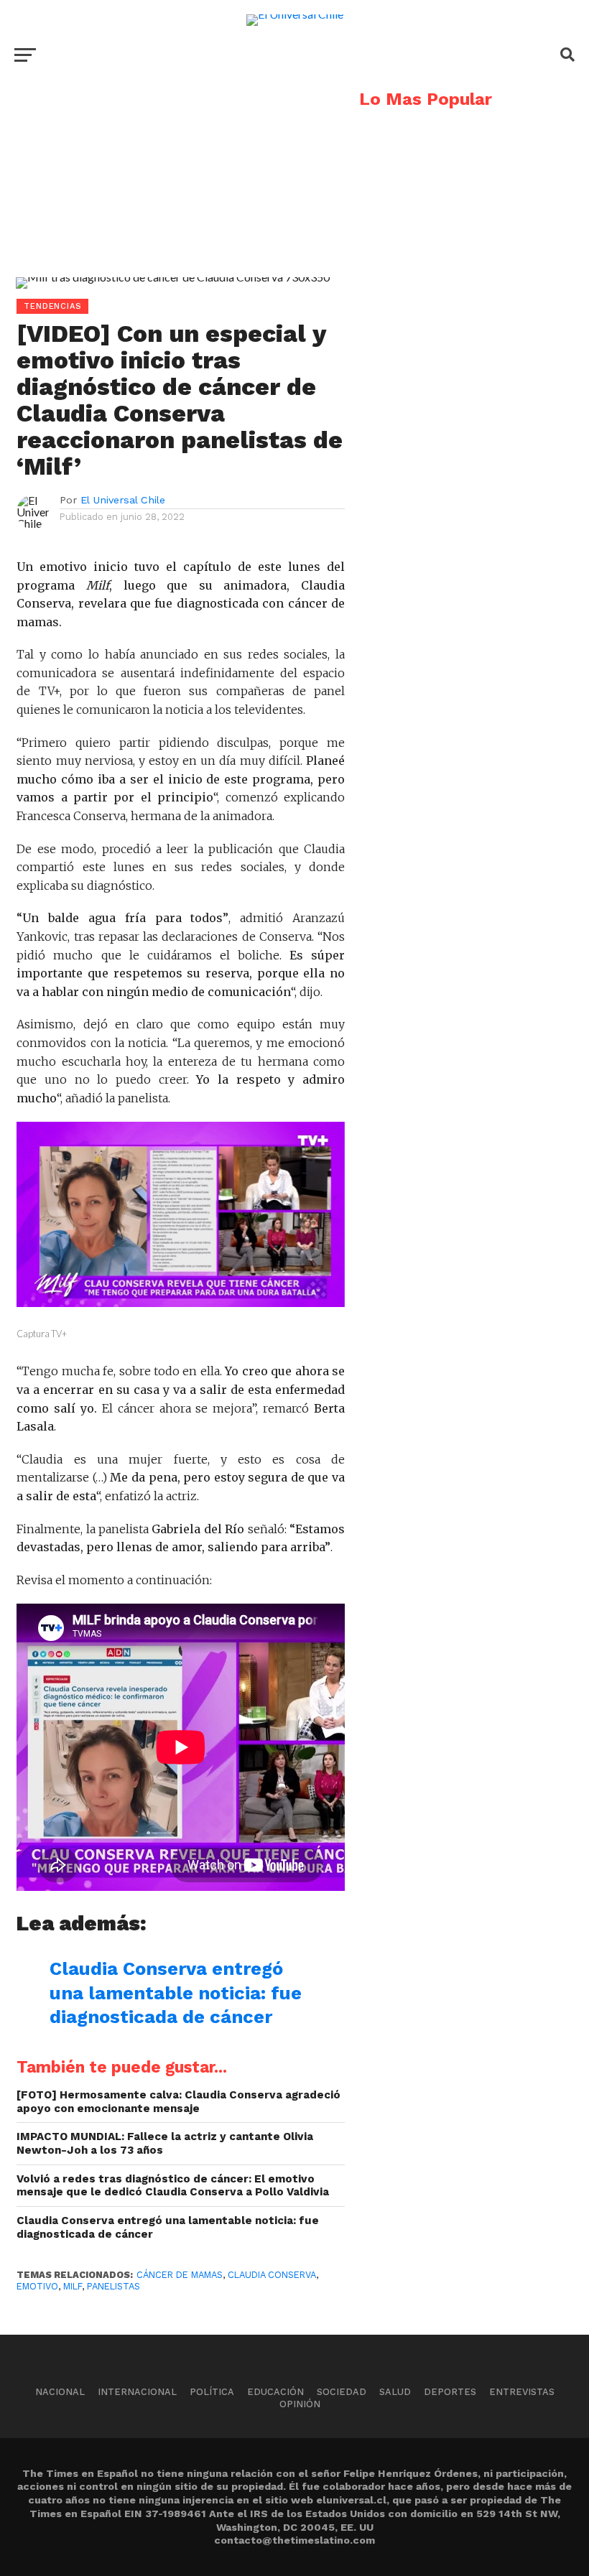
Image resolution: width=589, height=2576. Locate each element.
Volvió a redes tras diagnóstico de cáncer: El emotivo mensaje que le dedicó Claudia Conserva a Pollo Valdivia (173, 2186)
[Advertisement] (172, 191)
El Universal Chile (123, 500)
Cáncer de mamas (180, 2275)
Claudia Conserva (272, 2275)
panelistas (113, 2286)
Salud (395, 2392)
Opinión (300, 2404)
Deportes (450, 2392)
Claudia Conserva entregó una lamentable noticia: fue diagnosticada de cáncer (176, 1993)
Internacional (137, 2392)
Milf (73, 2286)
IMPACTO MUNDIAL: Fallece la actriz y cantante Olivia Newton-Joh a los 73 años (165, 2143)
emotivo (37, 2286)
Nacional (60, 2392)
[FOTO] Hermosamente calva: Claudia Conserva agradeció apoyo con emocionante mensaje (178, 2102)
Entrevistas (522, 2392)
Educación (275, 2392)
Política (212, 2392)
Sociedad (342, 2392)
